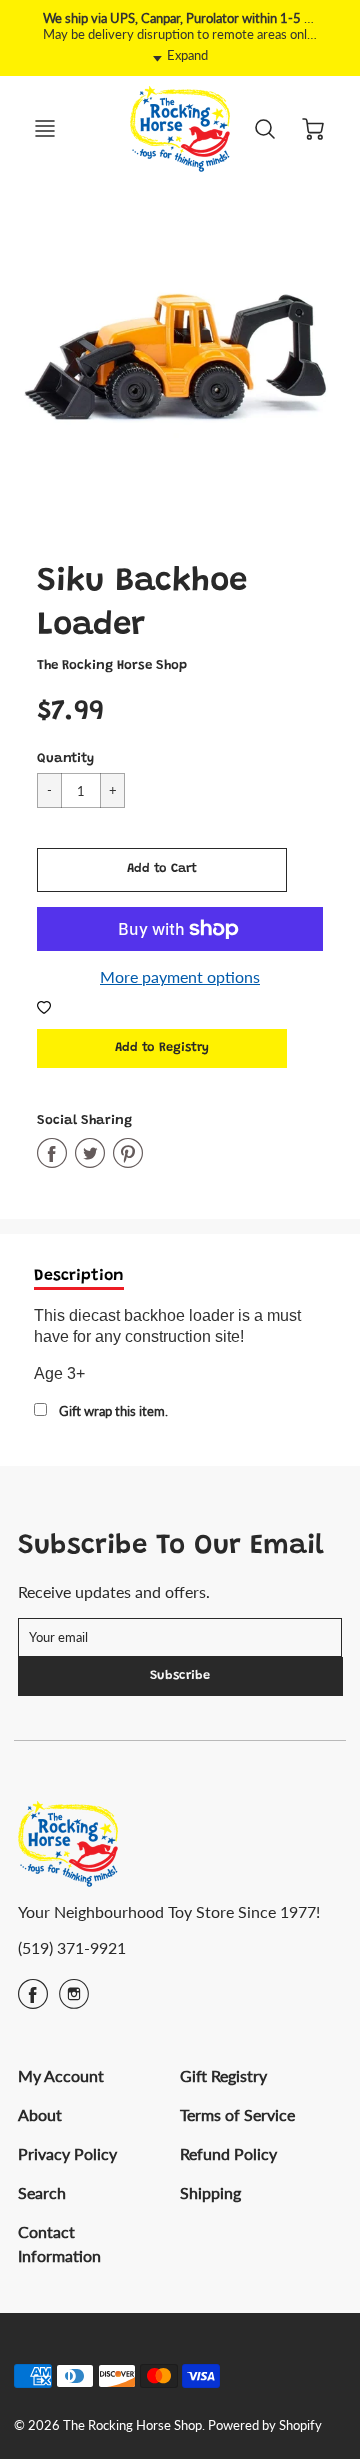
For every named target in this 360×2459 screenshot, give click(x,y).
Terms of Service (237, 2114)
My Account (61, 2075)
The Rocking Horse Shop (112, 666)
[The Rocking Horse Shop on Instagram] (74, 2000)
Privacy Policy (67, 2153)
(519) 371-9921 (72, 1947)
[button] (162, 870)
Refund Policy (228, 2153)
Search (42, 2192)
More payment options (180, 976)
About (40, 2114)
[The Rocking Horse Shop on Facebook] (33, 2000)
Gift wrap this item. (113, 1411)
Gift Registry (223, 2075)
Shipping (210, 2192)
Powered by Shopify (265, 2425)
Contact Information (59, 2243)
